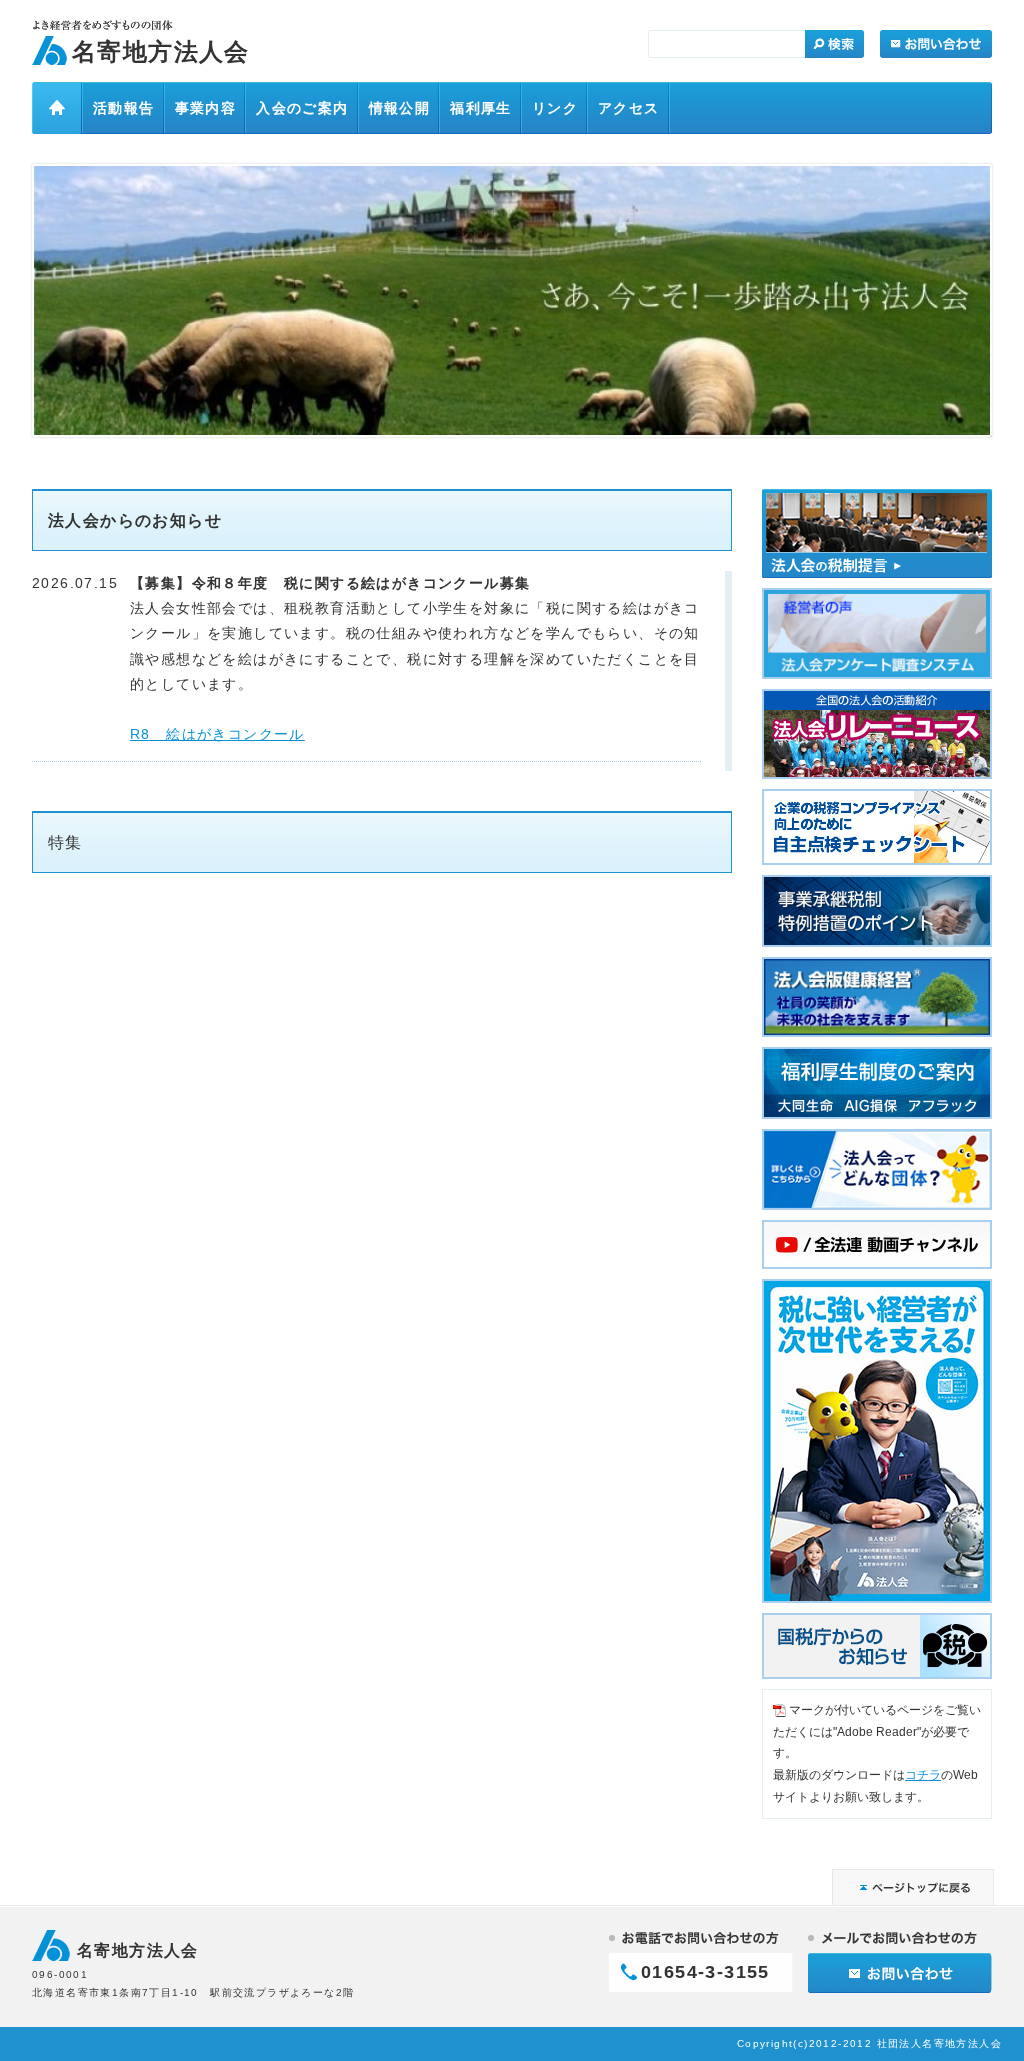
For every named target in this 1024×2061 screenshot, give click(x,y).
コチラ (923, 1775)
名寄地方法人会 (161, 51)
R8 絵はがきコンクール (217, 734)
